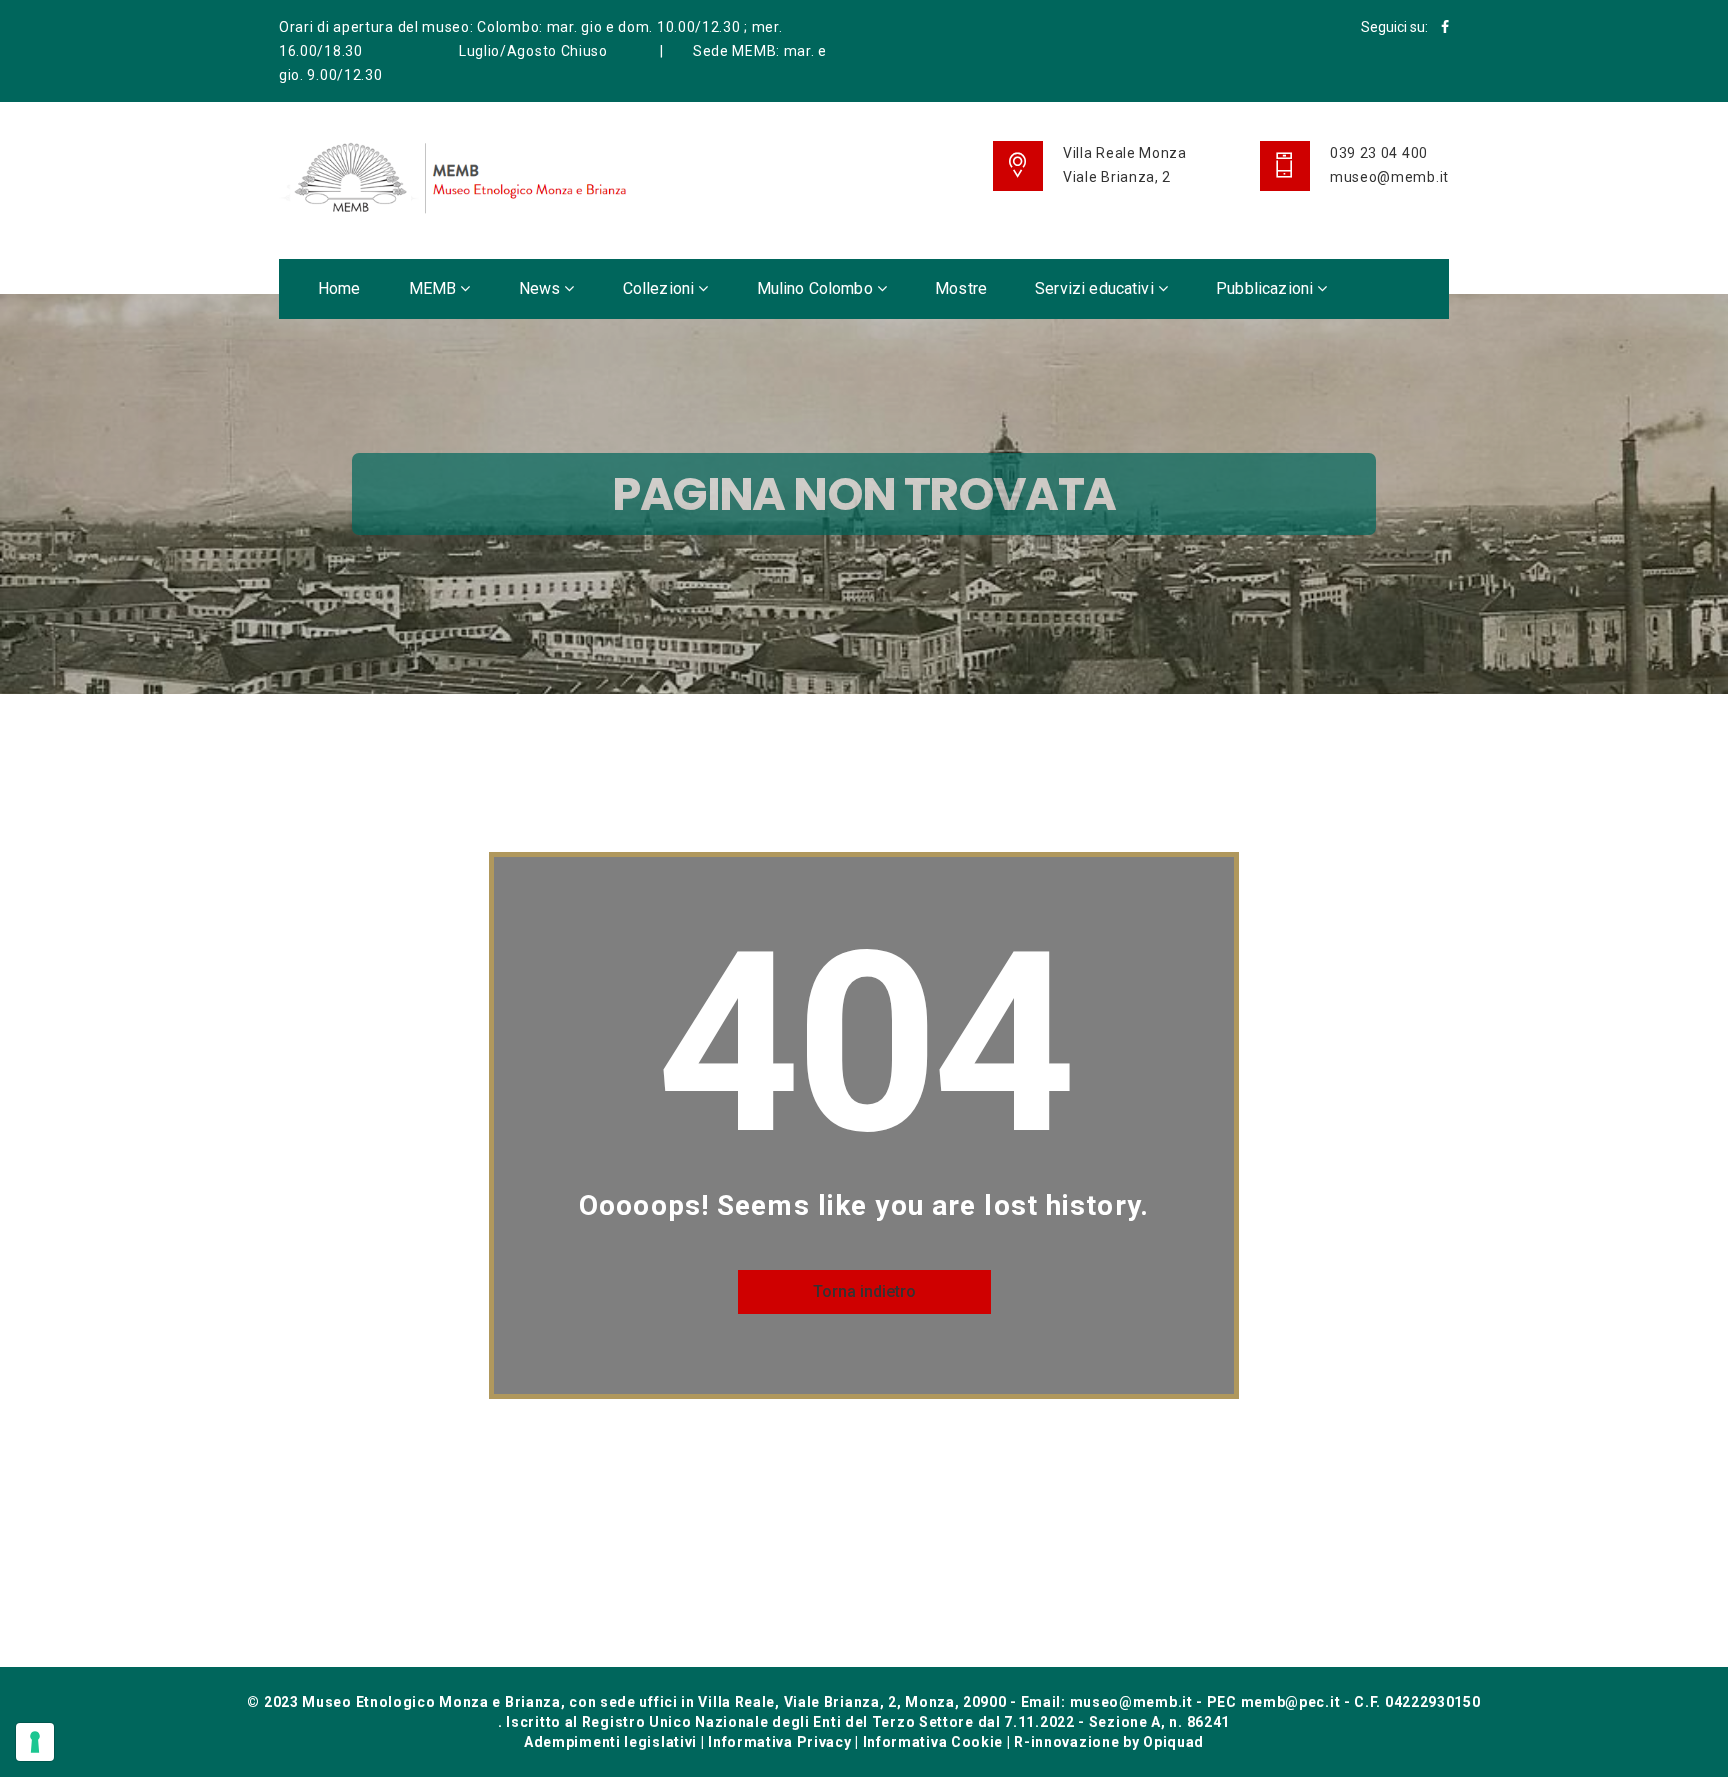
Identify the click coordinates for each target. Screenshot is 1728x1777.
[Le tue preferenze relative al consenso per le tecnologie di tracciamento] (35, 1742)
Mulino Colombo (817, 288)
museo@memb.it (1389, 177)
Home (339, 288)
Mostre (961, 288)
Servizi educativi (1096, 288)
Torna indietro (864, 1291)
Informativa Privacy (779, 1742)
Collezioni (661, 288)
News (542, 288)
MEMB (435, 288)
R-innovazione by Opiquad (1109, 1742)
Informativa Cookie (933, 1742)
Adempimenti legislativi (610, 1742)
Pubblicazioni (1266, 288)
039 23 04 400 (1379, 153)
